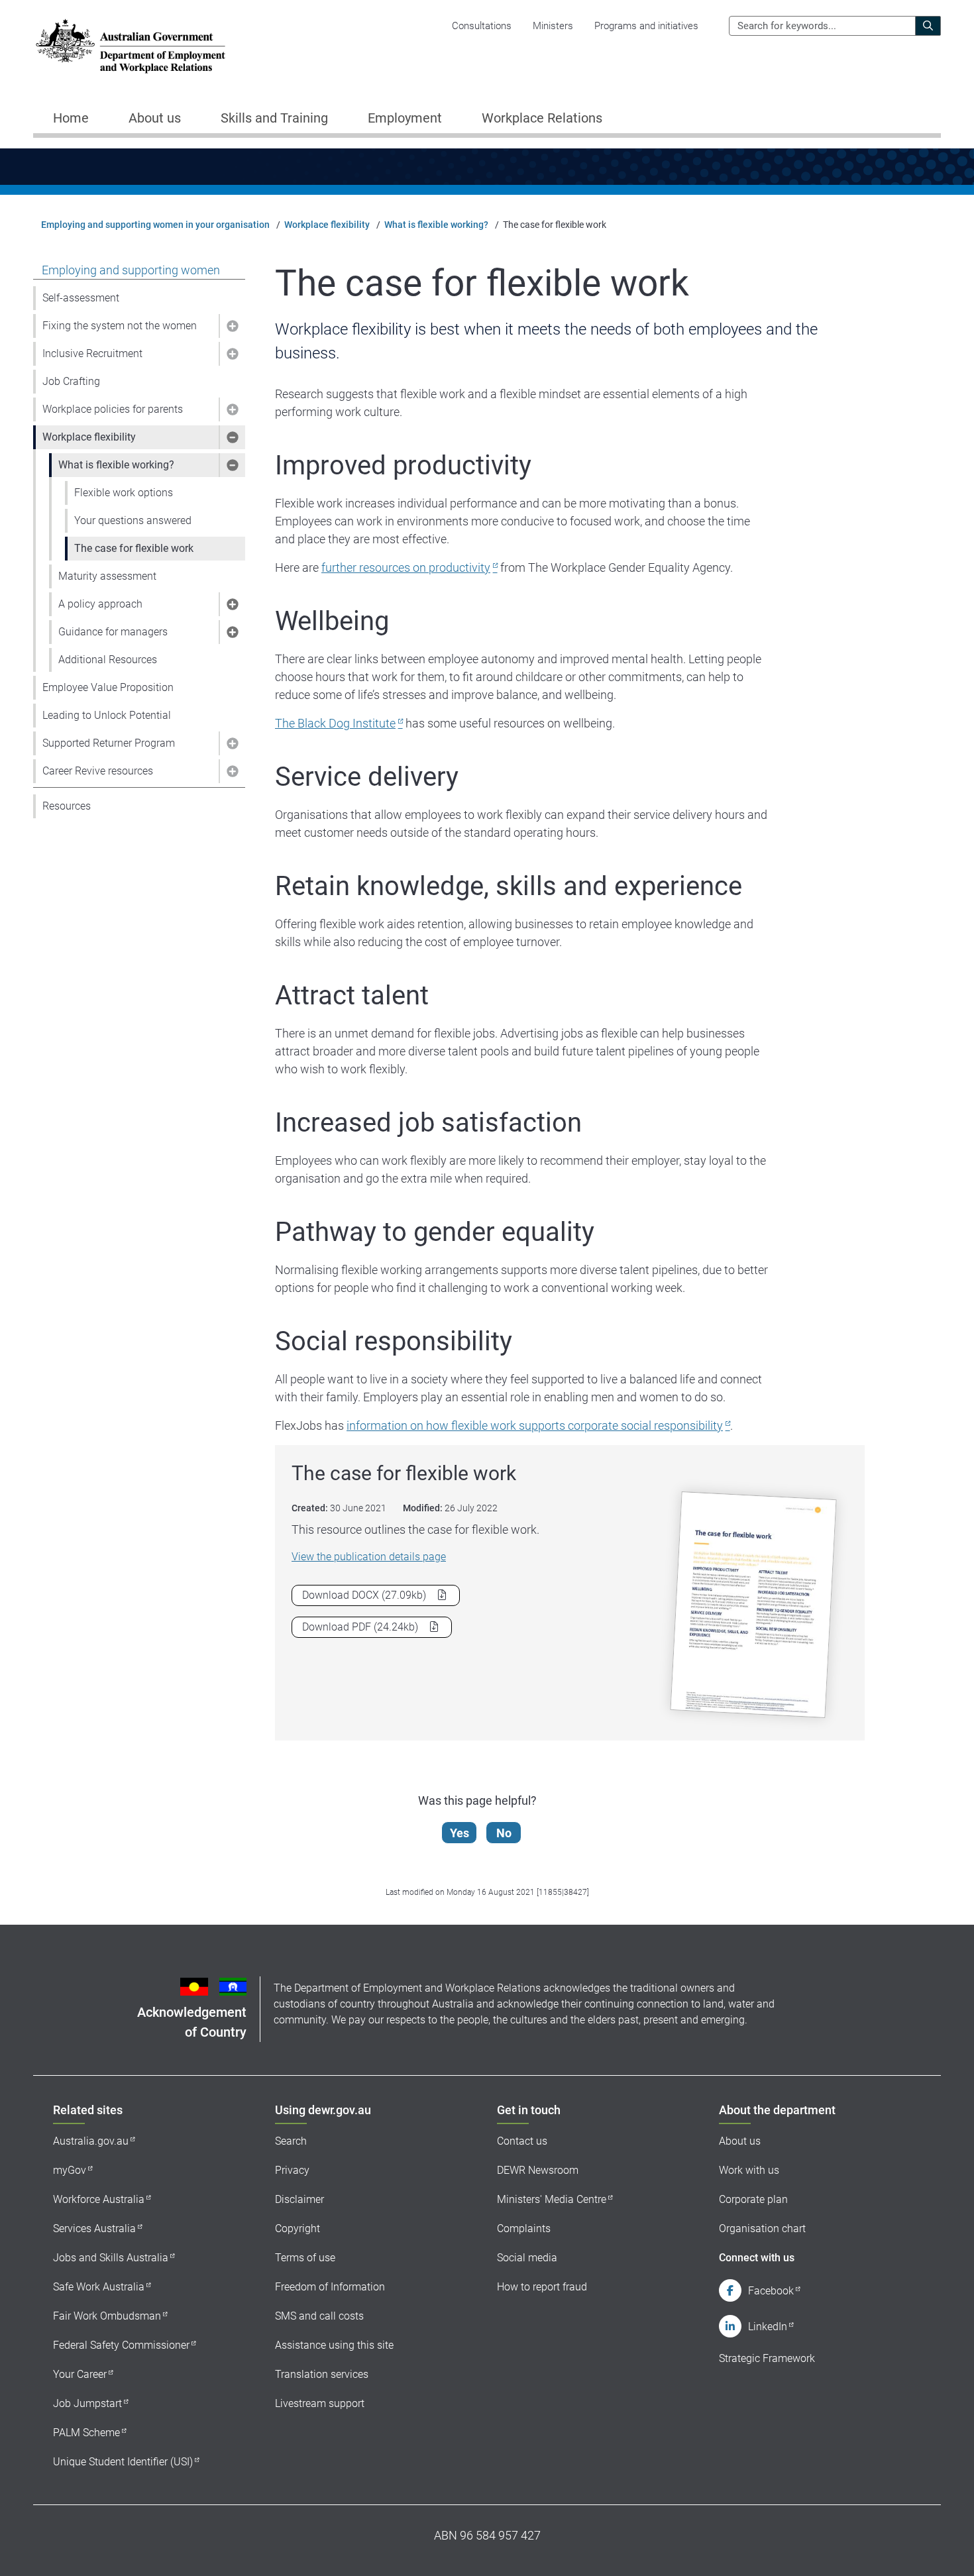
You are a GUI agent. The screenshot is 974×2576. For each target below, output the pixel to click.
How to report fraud (542, 2287)
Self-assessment (81, 298)
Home (71, 118)
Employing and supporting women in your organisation (155, 225)
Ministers (553, 26)
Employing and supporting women (131, 270)
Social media (527, 2258)
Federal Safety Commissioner (121, 2345)
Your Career (80, 2374)
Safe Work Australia (99, 2287)
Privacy (292, 2170)
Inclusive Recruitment (92, 353)
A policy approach (100, 604)
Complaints (524, 2228)
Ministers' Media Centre (552, 2199)
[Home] (131, 46)
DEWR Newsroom (538, 2170)
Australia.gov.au (91, 2141)
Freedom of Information (330, 2287)
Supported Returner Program (109, 743)
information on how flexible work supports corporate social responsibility (535, 1425)
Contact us (522, 2141)
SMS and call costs (319, 2316)
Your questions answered (133, 520)
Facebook (771, 2291)
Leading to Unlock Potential (107, 715)
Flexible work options (124, 493)
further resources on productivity (406, 567)
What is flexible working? (436, 225)
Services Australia (94, 2228)
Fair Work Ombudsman (107, 2316)
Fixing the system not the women (120, 326)
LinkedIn (768, 2327)
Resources (67, 806)
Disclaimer (299, 2199)
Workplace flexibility (327, 225)
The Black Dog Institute (335, 723)
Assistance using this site (334, 2345)
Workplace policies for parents (113, 409)
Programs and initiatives (646, 26)
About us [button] (155, 118)
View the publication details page (369, 1557)
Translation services (322, 2374)
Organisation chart (762, 2228)
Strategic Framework (767, 2358)
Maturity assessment (107, 576)
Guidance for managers (113, 632)
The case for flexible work (134, 548)
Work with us (749, 2170)
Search (291, 2141)
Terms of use (305, 2258)
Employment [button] (405, 118)
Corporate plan (753, 2199)
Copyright (298, 2228)
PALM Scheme (86, 2433)
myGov (70, 2170)
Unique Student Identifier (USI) (123, 2462)
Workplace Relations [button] (542, 118)
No (504, 1833)
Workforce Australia (99, 2199)
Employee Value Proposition (108, 687)
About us (740, 2141)
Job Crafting (71, 381)
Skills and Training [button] (274, 118)
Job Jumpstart (87, 2403)
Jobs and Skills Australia (111, 2258)
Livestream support (320, 2403)
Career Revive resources (98, 771)
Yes (460, 1833)
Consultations (482, 26)
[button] (232, 326)
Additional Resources (108, 660)
